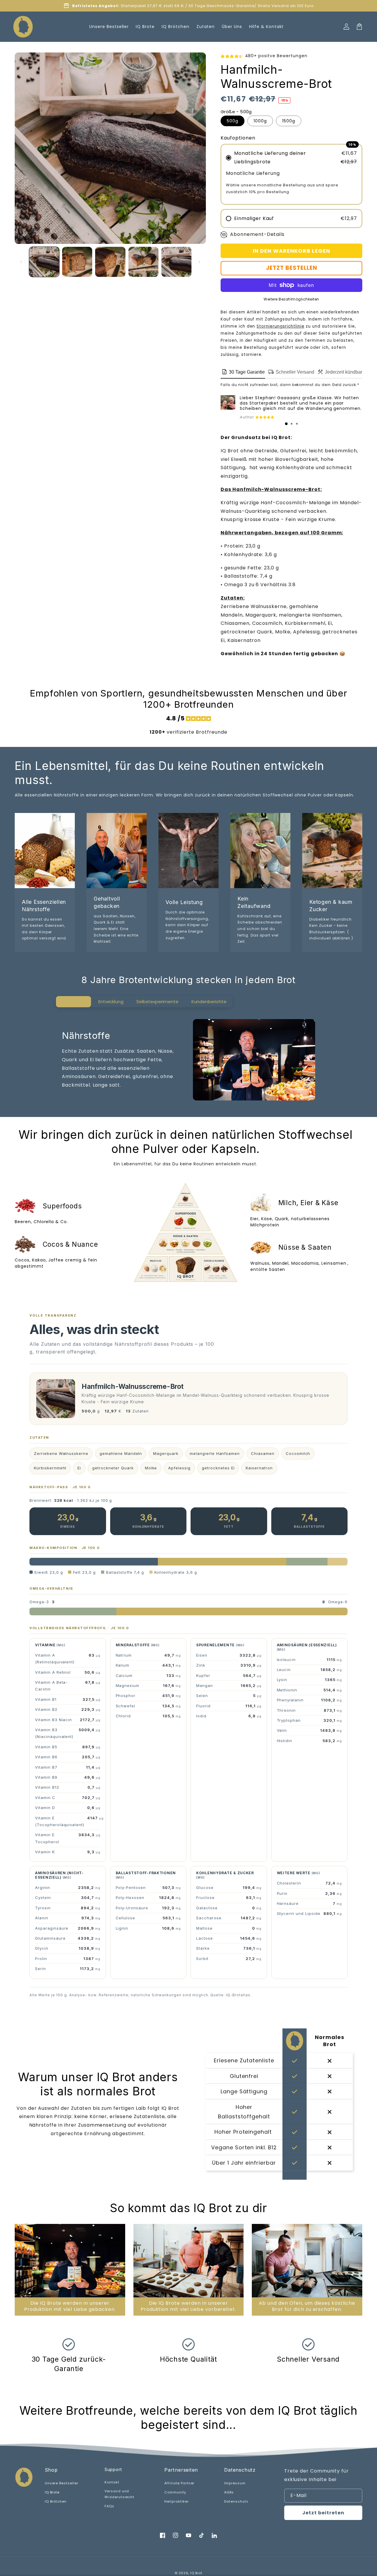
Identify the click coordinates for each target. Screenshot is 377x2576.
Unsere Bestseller (62, 2483)
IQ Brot (196, 2573)
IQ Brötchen (56, 2501)
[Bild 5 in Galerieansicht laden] (176, 262)
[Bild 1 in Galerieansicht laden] (44, 262)
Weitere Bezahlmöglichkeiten (291, 299)
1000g (260, 121)
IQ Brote (52, 2492)
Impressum (235, 2483)
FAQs (109, 2506)
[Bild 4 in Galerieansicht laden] (143, 262)
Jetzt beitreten (323, 2513)
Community (175, 2492)
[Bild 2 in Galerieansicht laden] (77, 262)
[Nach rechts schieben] (199, 262)
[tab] (286, 424)
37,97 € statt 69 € (166, 6)
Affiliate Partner (179, 2483)
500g (233, 121)
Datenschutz (236, 2501)
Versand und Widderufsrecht (119, 2494)
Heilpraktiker (176, 2501)
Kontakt (112, 2482)
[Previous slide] (22, 2270)
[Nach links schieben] (21, 262)
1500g (289, 121)
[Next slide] (355, 2270)
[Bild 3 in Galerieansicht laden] (110, 262)
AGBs (229, 2492)
